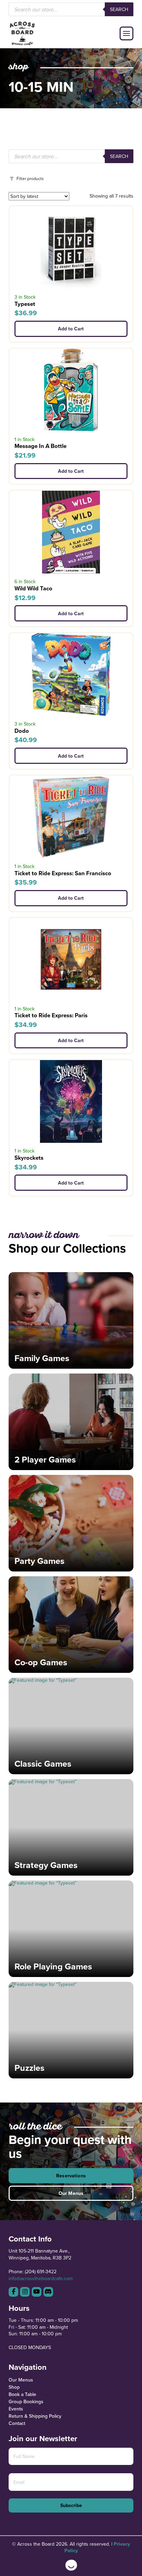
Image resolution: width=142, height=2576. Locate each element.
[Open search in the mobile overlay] (71, 9)
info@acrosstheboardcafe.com (41, 2278)
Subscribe (71, 2505)
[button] (126, 33)
